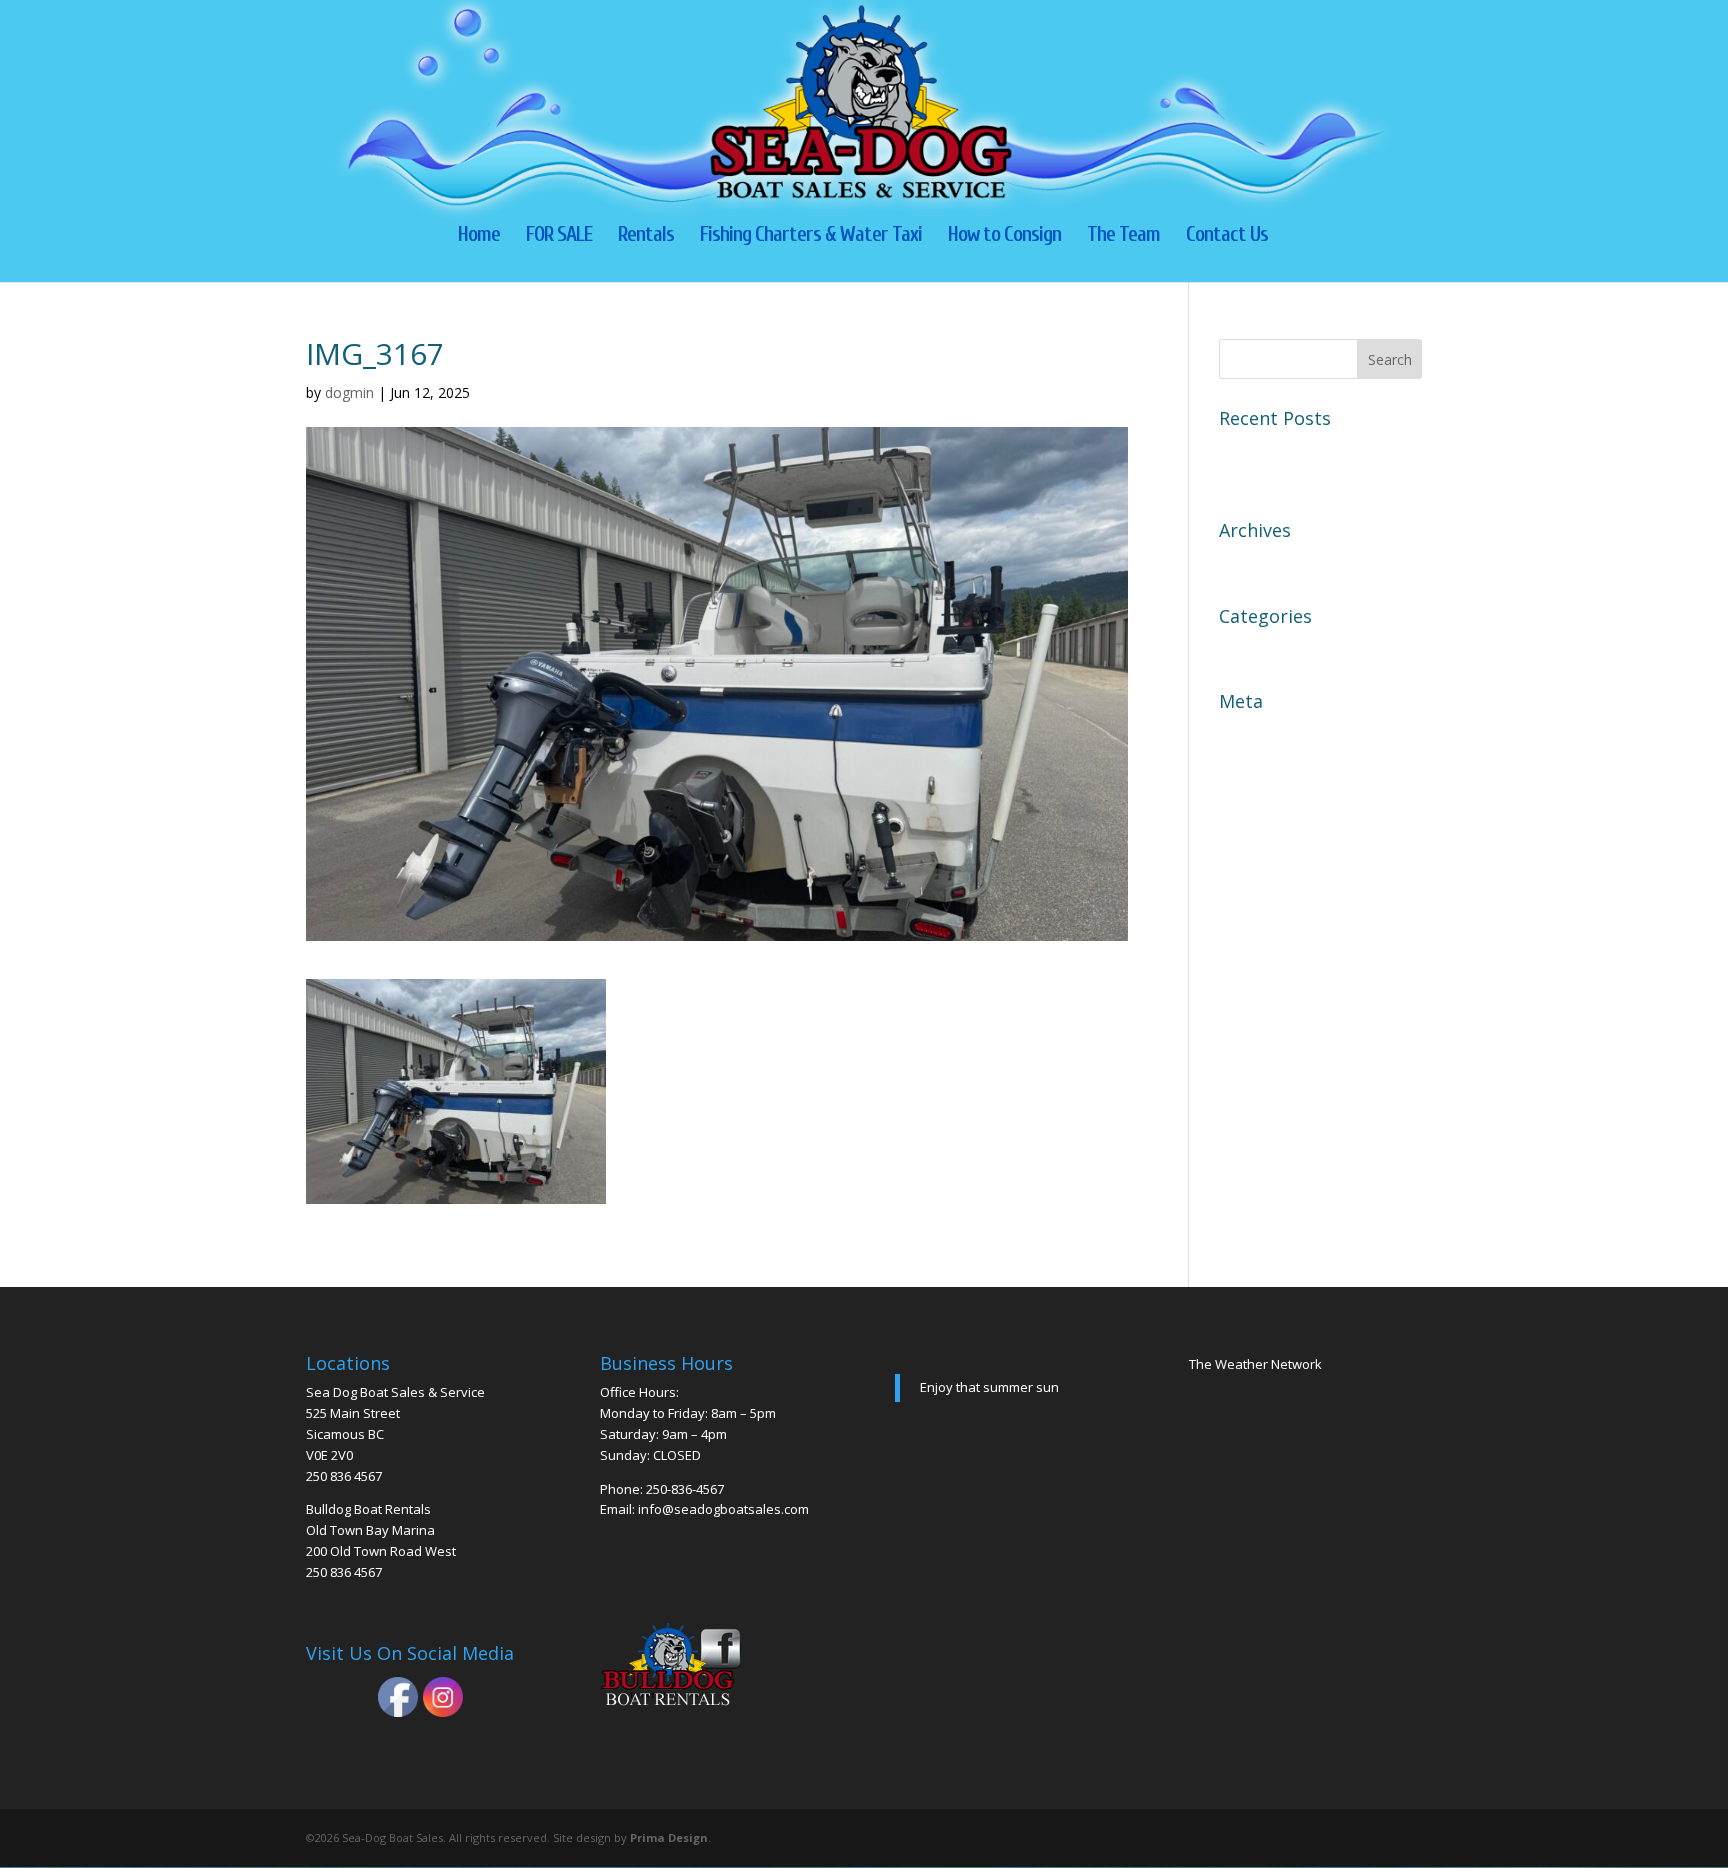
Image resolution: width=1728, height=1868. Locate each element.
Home (479, 236)
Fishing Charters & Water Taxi (811, 236)
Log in (1242, 733)
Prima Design (669, 1837)
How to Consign (1004, 236)
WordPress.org (1275, 838)
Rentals (646, 236)
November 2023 (1279, 562)
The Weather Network (1255, 1364)
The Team (1123, 236)
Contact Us (1227, 236)
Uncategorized (1274, 648)
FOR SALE (559, 236)
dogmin (349, 392)
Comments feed (1278, 803)
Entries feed (1264, 768)
